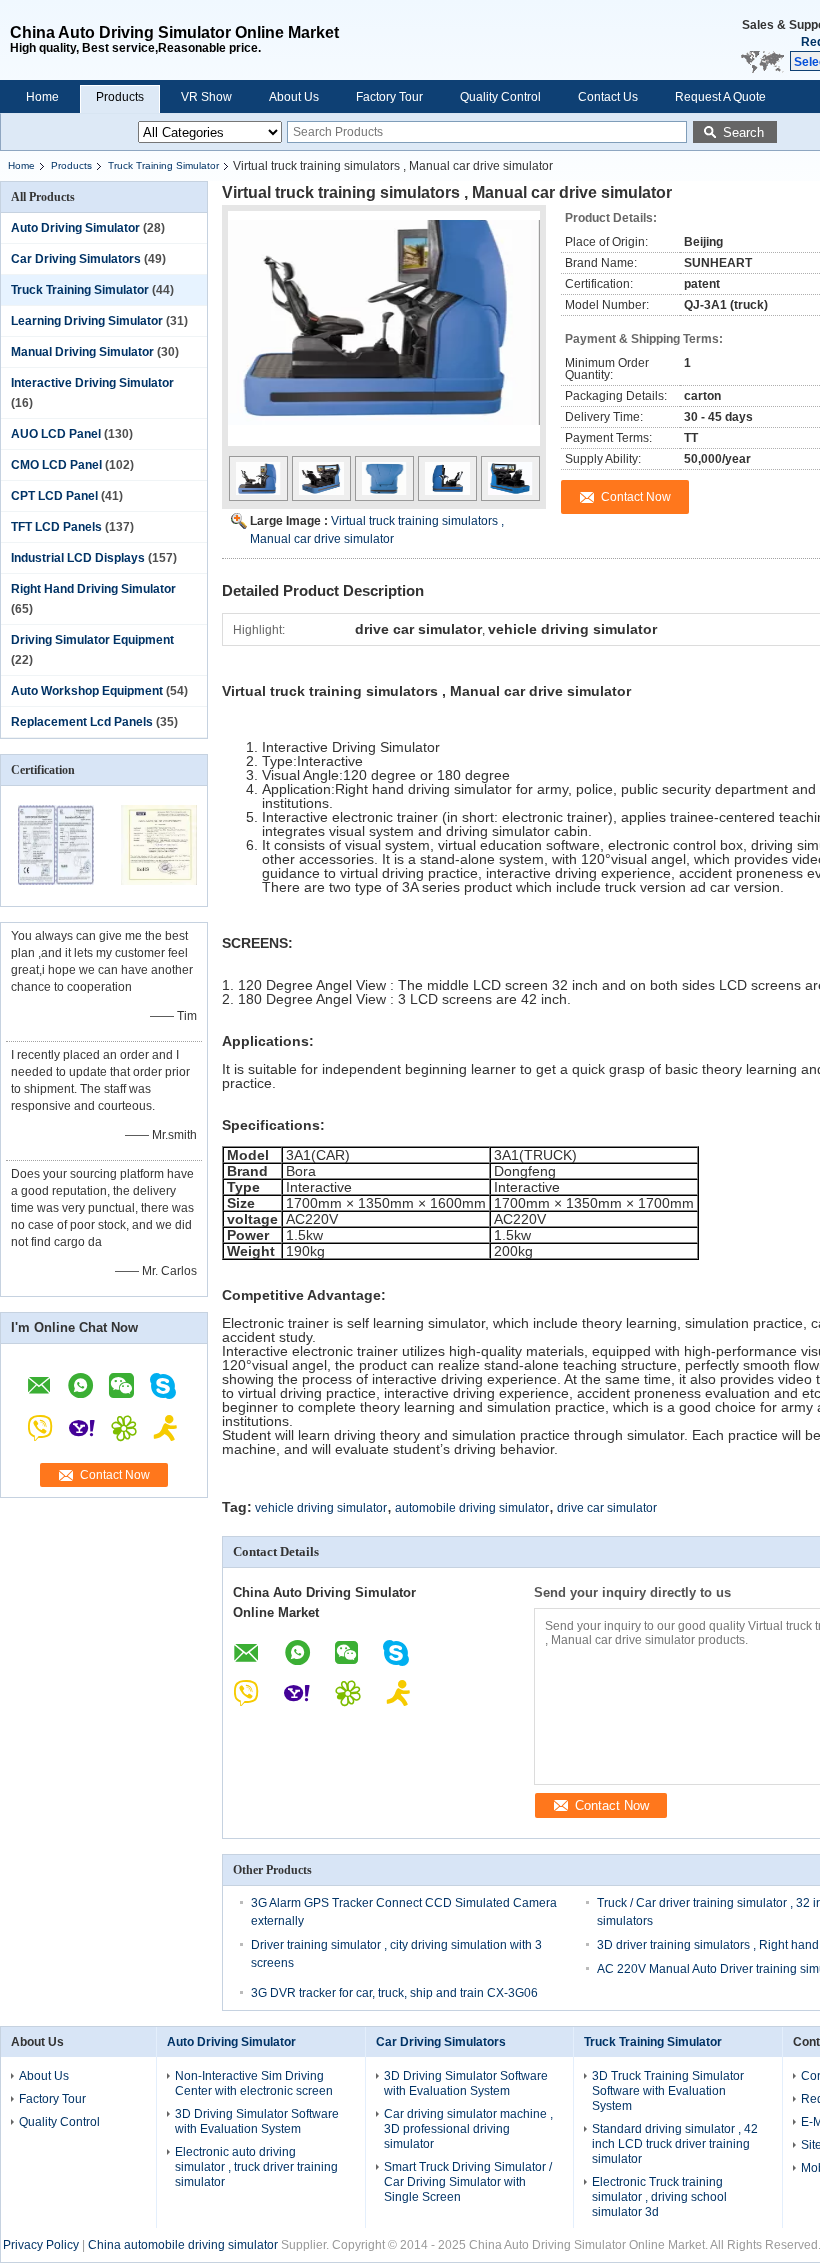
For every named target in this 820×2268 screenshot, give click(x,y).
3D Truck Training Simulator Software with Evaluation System (668, 2091)
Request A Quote (720, 97)
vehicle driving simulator (321, 1508)
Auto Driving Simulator (75, 228)
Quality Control (500, 97)
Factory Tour (389, 97)
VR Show (206, 97)
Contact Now (115, 1475)
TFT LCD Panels (56, 527)
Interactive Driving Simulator (92, 383)
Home (42, 97)
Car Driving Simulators (76, 259)
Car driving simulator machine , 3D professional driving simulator (468, 2129)
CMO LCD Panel (56, 465)
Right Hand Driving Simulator (93, 589)
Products (120, 97)
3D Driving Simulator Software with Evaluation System (257, 2121)
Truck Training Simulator (163, 165)
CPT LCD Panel (54, 496)
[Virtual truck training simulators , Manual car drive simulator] (384, 337)
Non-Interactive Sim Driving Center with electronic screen (254, 2083)
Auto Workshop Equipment (87, 691)
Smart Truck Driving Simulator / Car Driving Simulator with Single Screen (468, 2182)
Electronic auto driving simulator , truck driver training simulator (256, 2167)
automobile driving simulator (472, 1508)
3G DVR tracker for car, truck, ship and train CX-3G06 (394, 1993)
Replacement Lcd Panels (82, 722)
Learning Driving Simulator (87, 321)
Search (743, 132)
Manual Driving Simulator (82, 352)
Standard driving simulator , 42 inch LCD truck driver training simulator (675, 2144)
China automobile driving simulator (183, 2245)
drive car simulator (607, 1508)
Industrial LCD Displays (78, 558)
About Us (294, 97)
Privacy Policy (41, 2245)
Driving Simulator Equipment (92, 640)
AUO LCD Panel (56, 434)
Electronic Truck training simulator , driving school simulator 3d (659, 2197)
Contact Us (608, 97)
